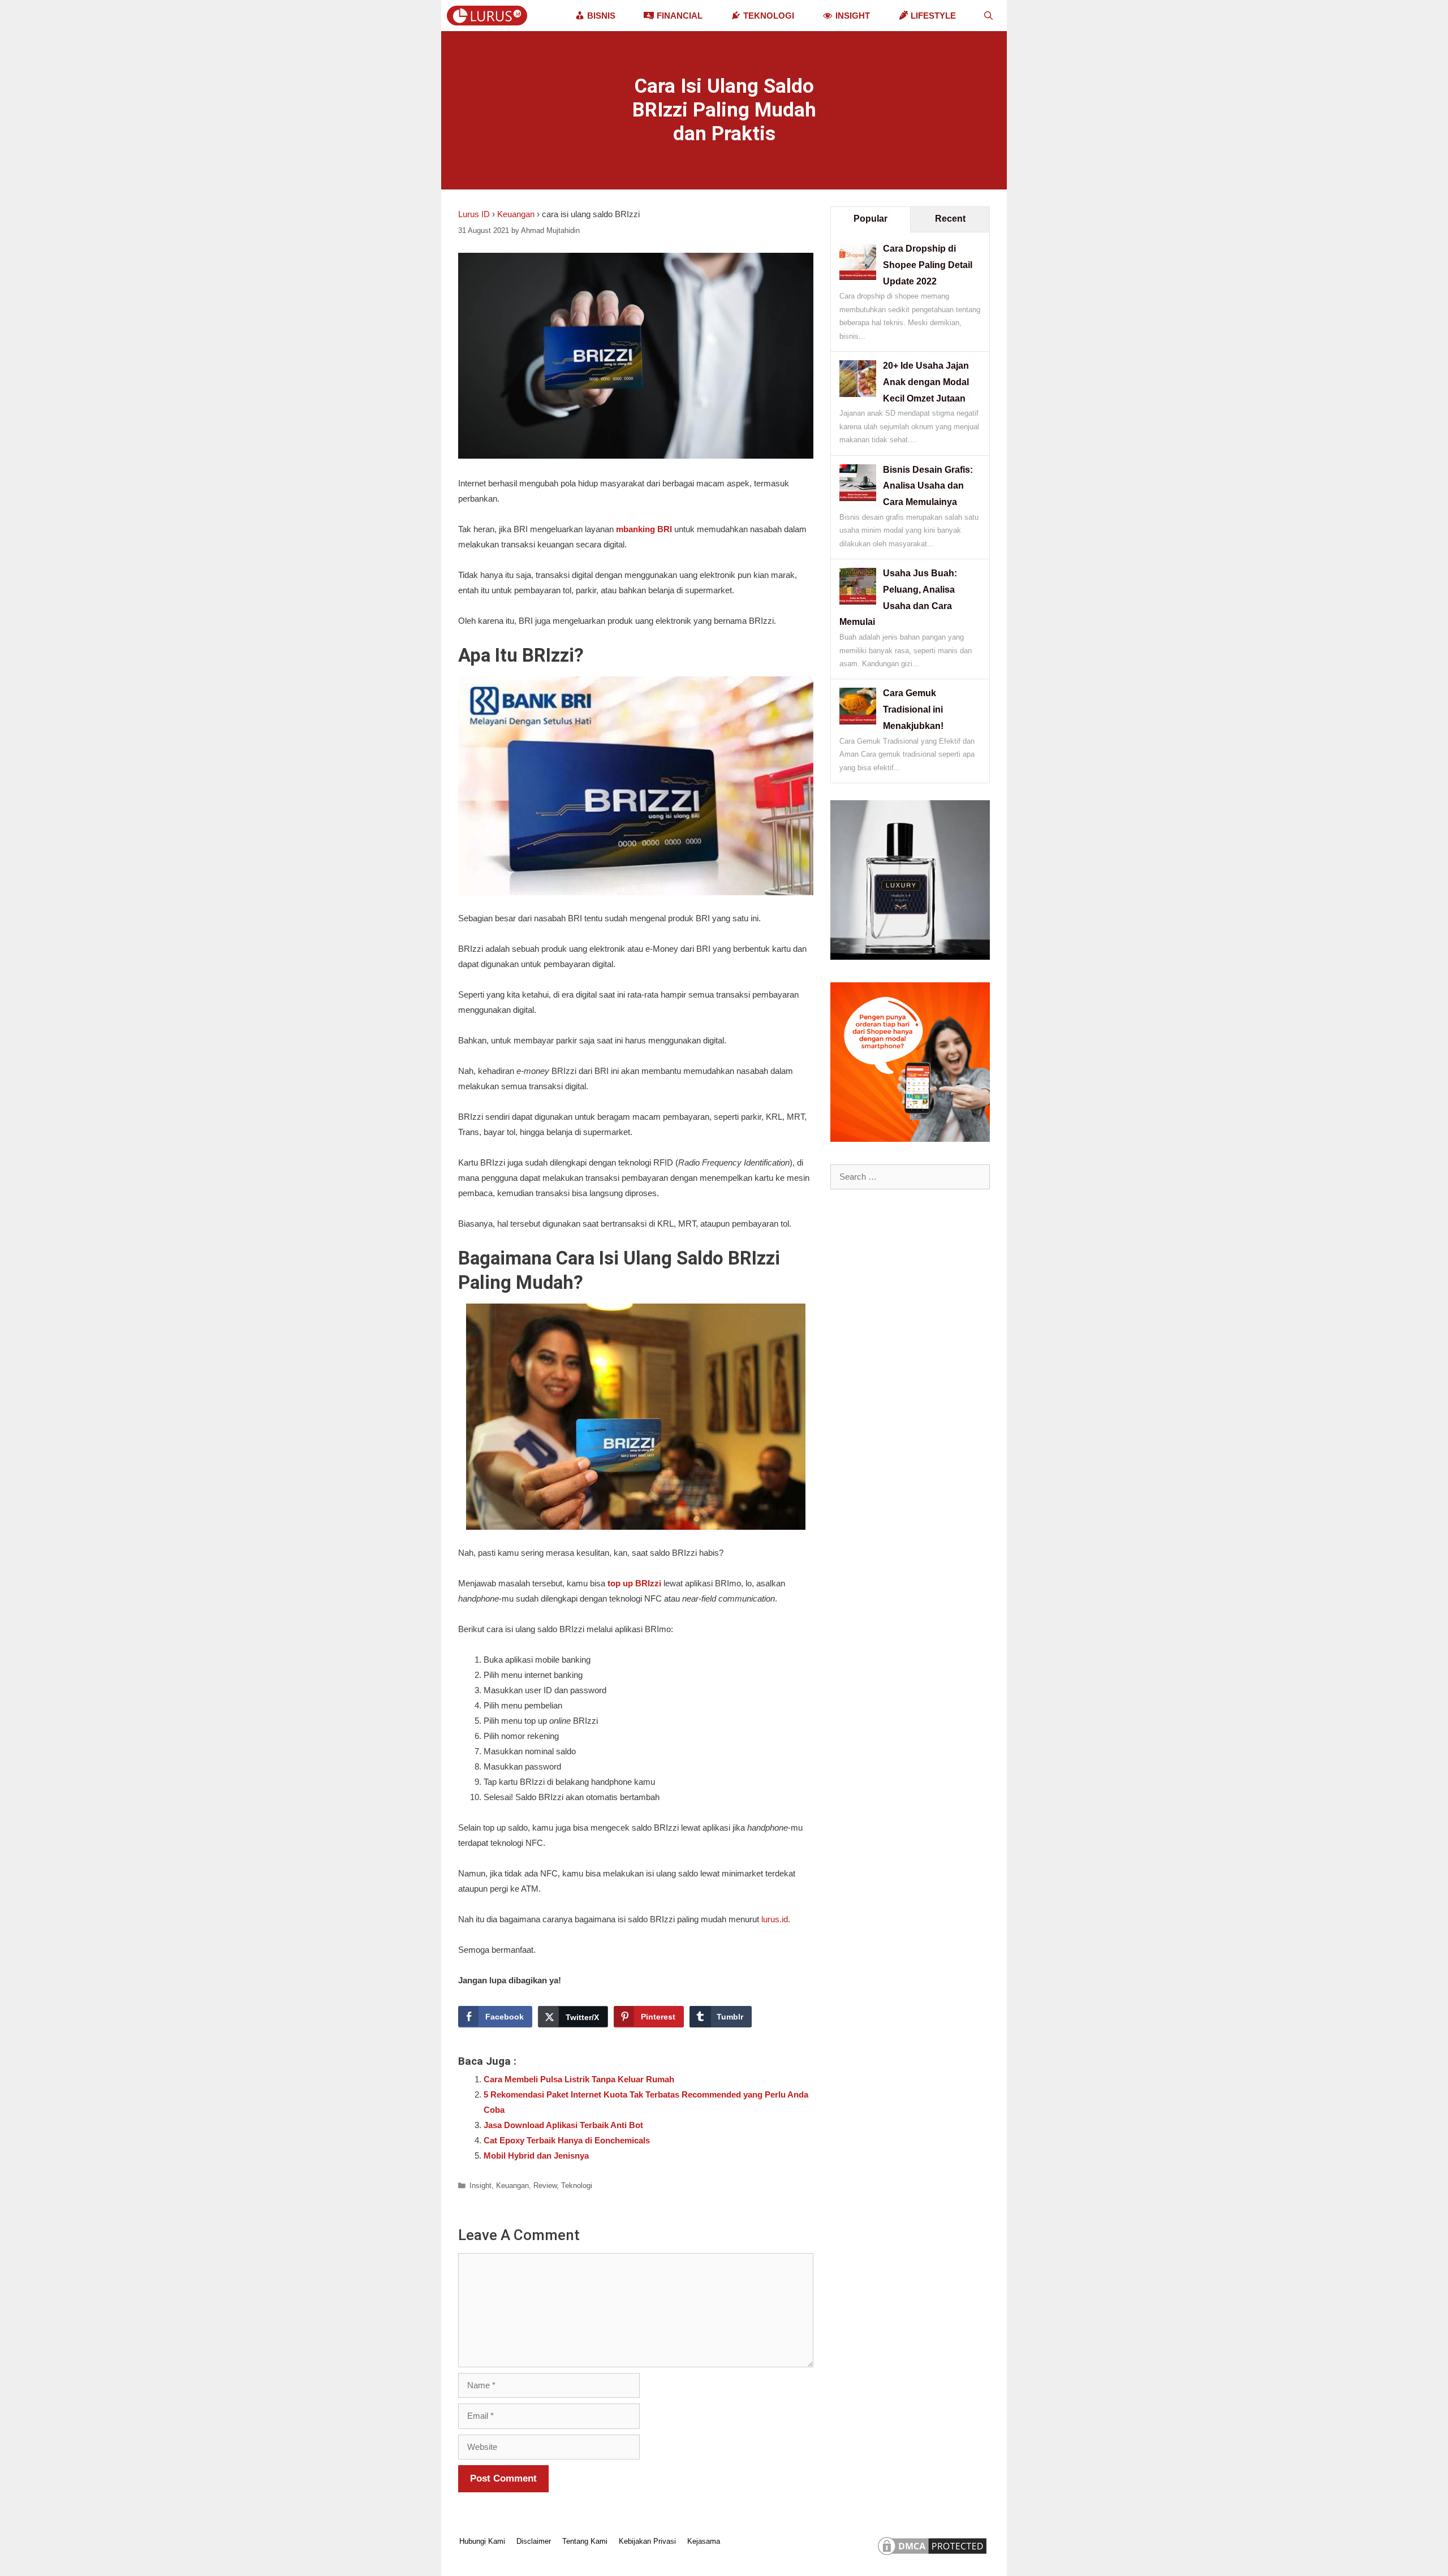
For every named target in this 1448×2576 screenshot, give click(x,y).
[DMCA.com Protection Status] (932, 2555)
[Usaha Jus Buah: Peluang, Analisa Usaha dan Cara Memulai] (858, 601)
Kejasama (704, 2541)
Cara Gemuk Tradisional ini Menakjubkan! (913, 709)
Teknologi (577, 2185)
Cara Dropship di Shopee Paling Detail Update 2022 (928, 265)
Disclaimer (534, 2541)
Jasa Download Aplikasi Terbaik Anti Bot (563, 2125)
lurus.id (775, 1919)
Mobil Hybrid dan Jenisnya (536, 2156)
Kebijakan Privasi (647, 2541)
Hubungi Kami (482, 2541)
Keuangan (516, 214)
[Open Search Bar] (988, 16)
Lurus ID (474, 214)
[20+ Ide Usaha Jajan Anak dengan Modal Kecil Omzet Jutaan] (858, 394)
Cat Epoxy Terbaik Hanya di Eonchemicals (567, 2140)
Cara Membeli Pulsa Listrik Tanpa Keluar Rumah (579, 2079)
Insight (480, 2185)
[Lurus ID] (490, 16)
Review (545, 2185)
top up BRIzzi (634, 1583)
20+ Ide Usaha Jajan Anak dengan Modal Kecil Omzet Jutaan (926, 382)
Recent (950, 219)
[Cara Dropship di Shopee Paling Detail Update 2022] (858, 277)
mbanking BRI (644, 529)
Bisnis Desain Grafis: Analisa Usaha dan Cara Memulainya (928, 486)
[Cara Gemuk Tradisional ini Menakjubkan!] (858, 721)
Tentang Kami (585, 2541)
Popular (870, 219)
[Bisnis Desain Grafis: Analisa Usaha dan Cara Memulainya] (858, 498)
